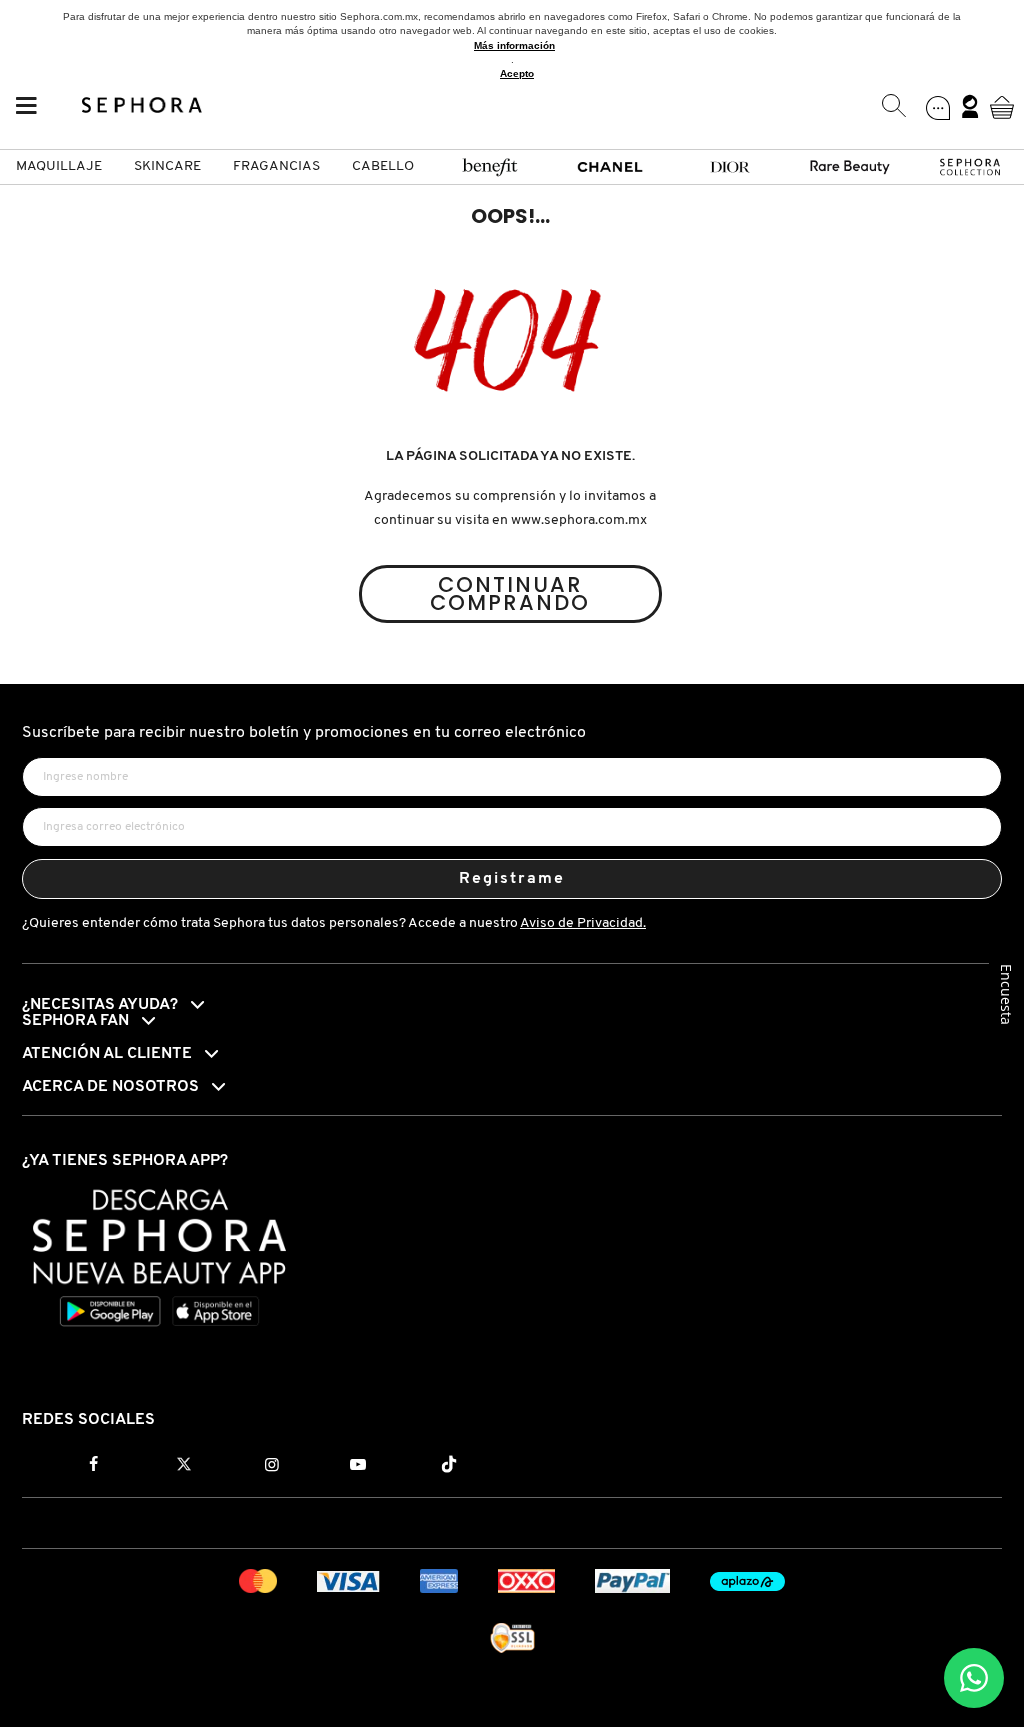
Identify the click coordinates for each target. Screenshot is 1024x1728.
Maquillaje (59, 166)
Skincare (167, 166)
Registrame (512, 879)
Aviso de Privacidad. (583, 923)
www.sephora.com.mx (579, 520)
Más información (514, 45)
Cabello (383, 166)
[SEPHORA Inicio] (142, 107)
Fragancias (276, 166)
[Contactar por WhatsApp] (974, 1678)
